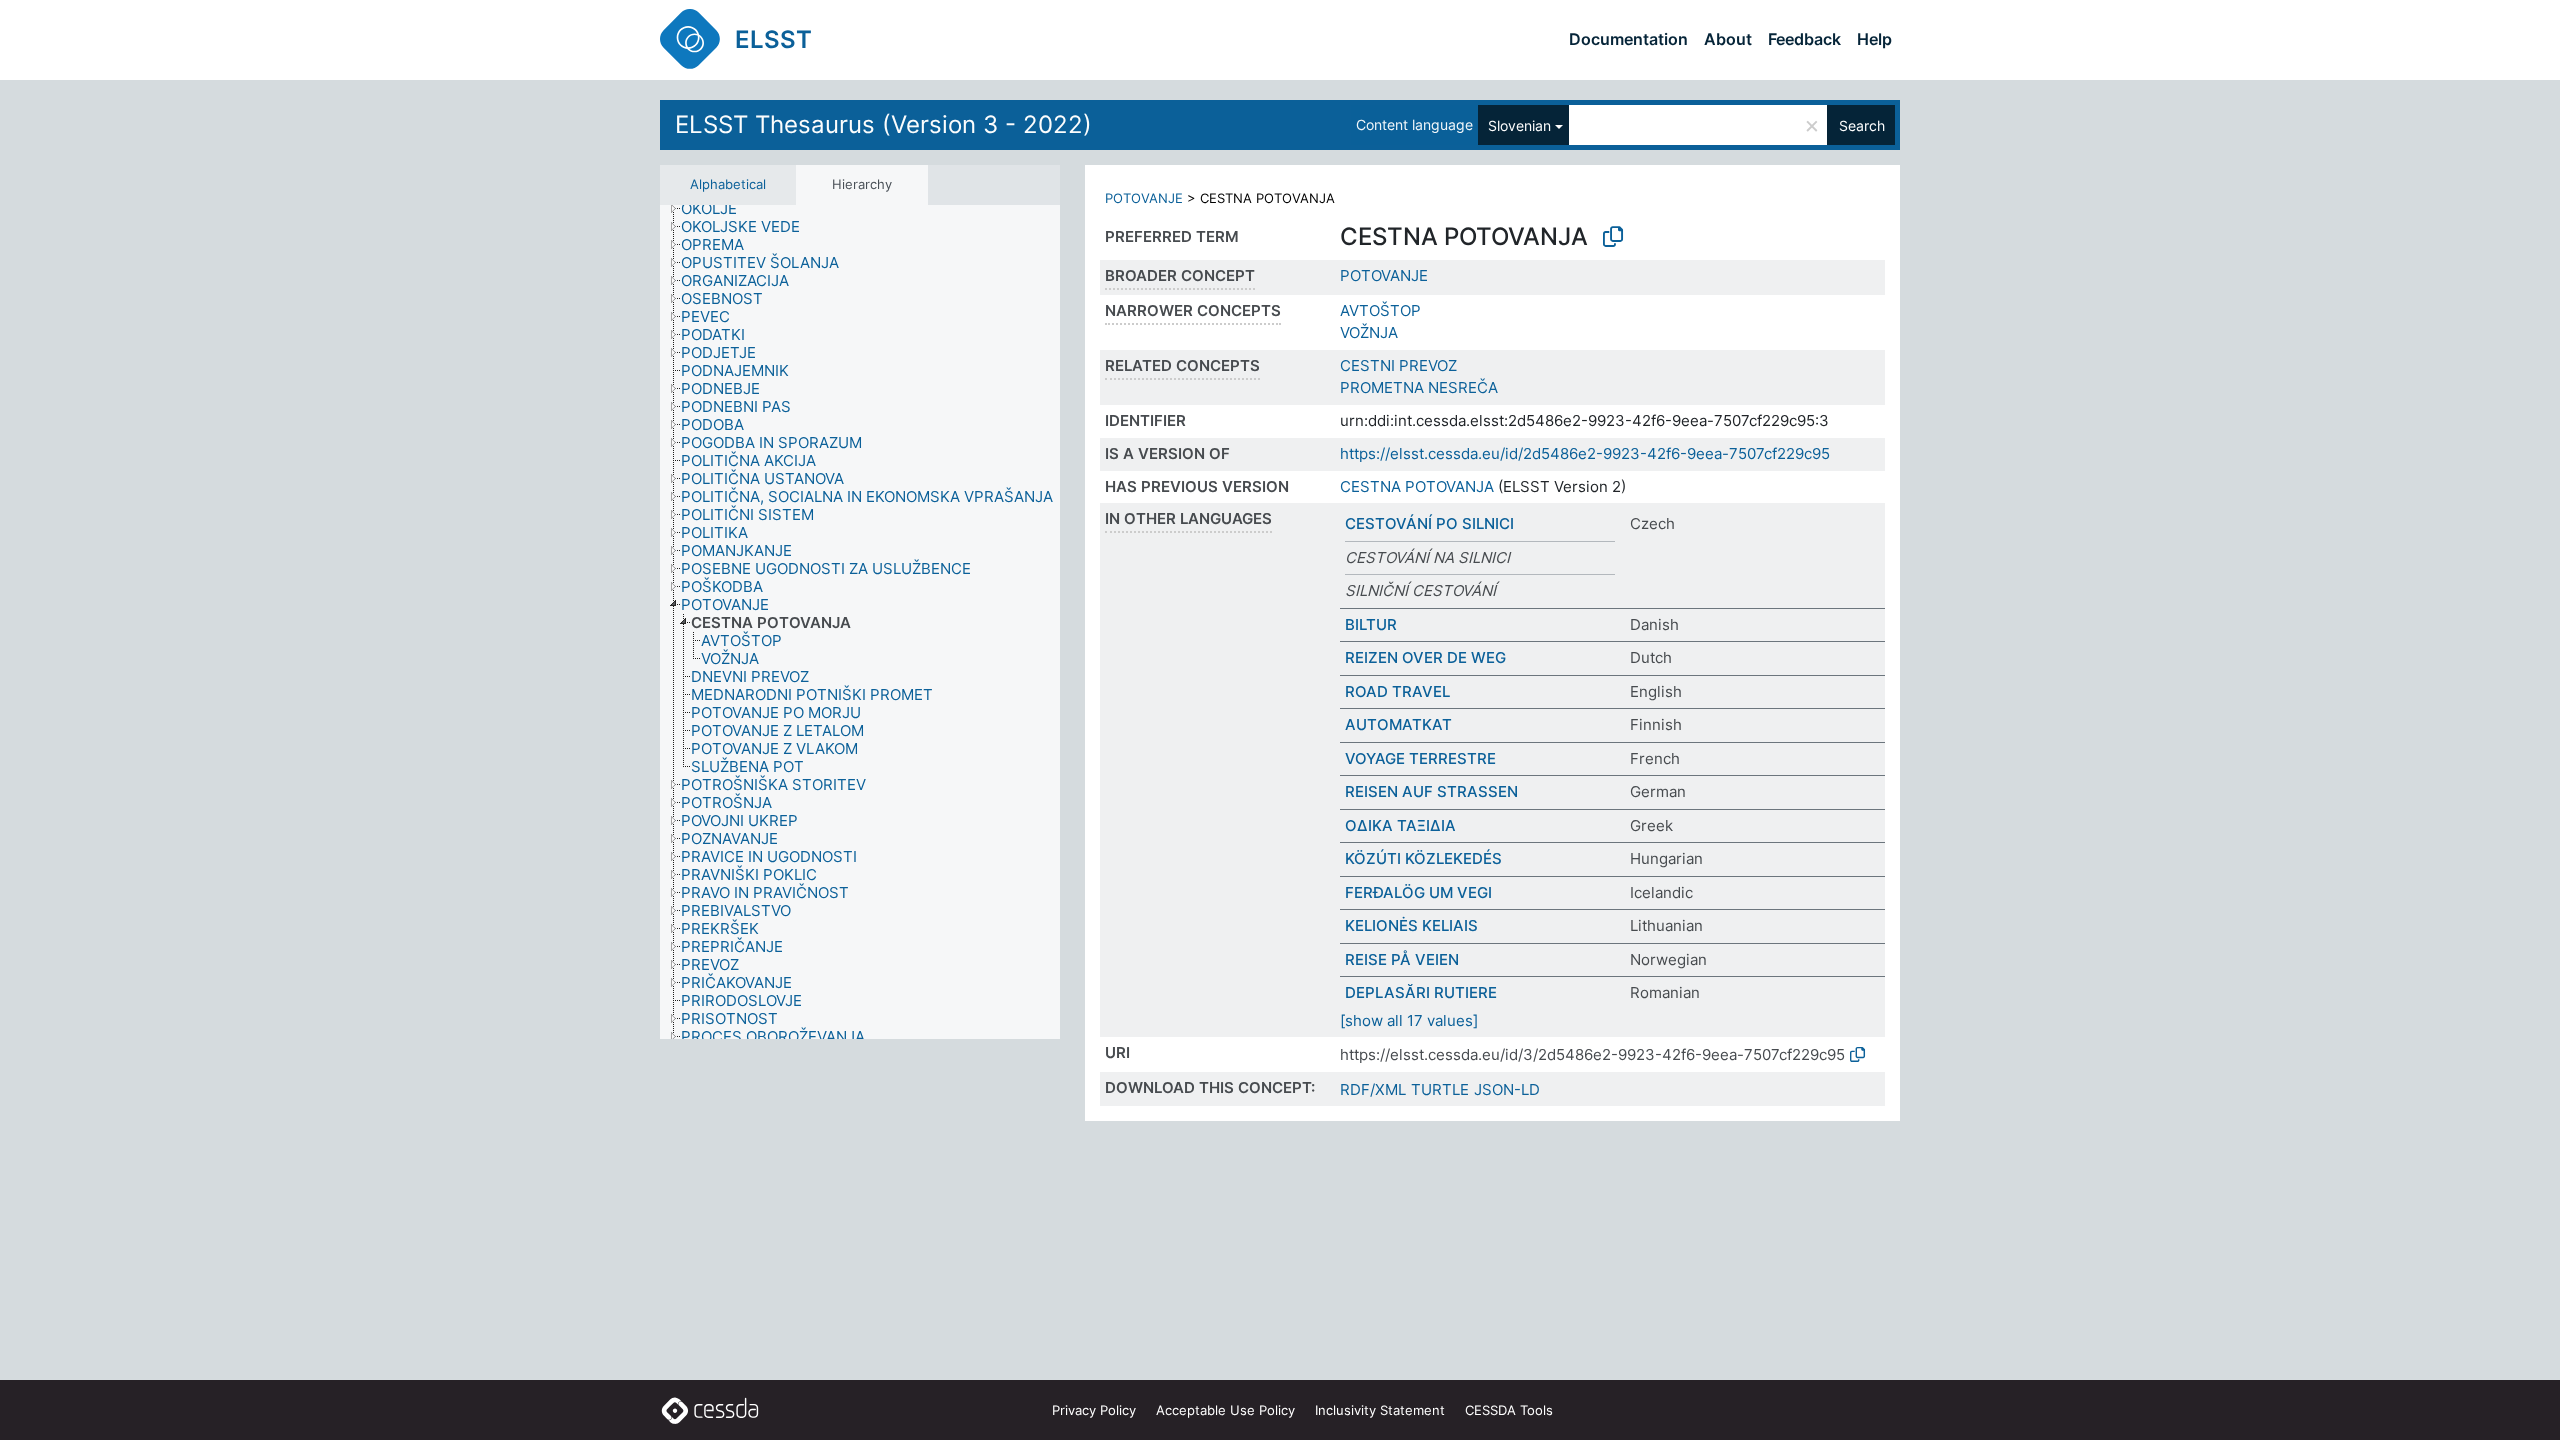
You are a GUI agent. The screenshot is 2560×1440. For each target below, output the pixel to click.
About (1728, 39)
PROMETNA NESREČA (1419, 387)
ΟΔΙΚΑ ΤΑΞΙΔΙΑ (1400, 825)
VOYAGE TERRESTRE (1420, 758)
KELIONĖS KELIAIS (1411, 925)
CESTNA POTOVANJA (1417, 486)
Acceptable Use (1225, 1410)
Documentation (1628, 39)
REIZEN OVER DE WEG (1425, 657)
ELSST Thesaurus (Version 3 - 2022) (883, 124)
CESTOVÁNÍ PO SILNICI (1429, 523)
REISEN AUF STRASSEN (1431, 791)
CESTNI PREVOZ (1398, 365)
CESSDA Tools (1509, 1410)
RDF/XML (1373, 1089)
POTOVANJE (1144, 198)
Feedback (1804, 39)
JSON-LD (1507, 1089)
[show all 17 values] (1409, 1020)
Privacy (1094, 1410)
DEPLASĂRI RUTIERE (1421, 992)
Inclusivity (1380, 1410)
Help (1874, 39)
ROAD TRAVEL (1397, 691)
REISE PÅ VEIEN (1402, 959)
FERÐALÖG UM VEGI (1418, 892)
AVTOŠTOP (1380, 310)
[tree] (860, 622)
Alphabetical (728, 184)
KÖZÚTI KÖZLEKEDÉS (1423, 858)
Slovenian (1519, 125)
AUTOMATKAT (1398, 724)
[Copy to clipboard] (1613, 237)
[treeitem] (717, 209)
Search (1862, 125)
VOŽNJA (1369, 332)
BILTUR (1371, 624)
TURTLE (1440, 1089)
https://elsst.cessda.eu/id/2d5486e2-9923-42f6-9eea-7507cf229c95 (1585, 453)
